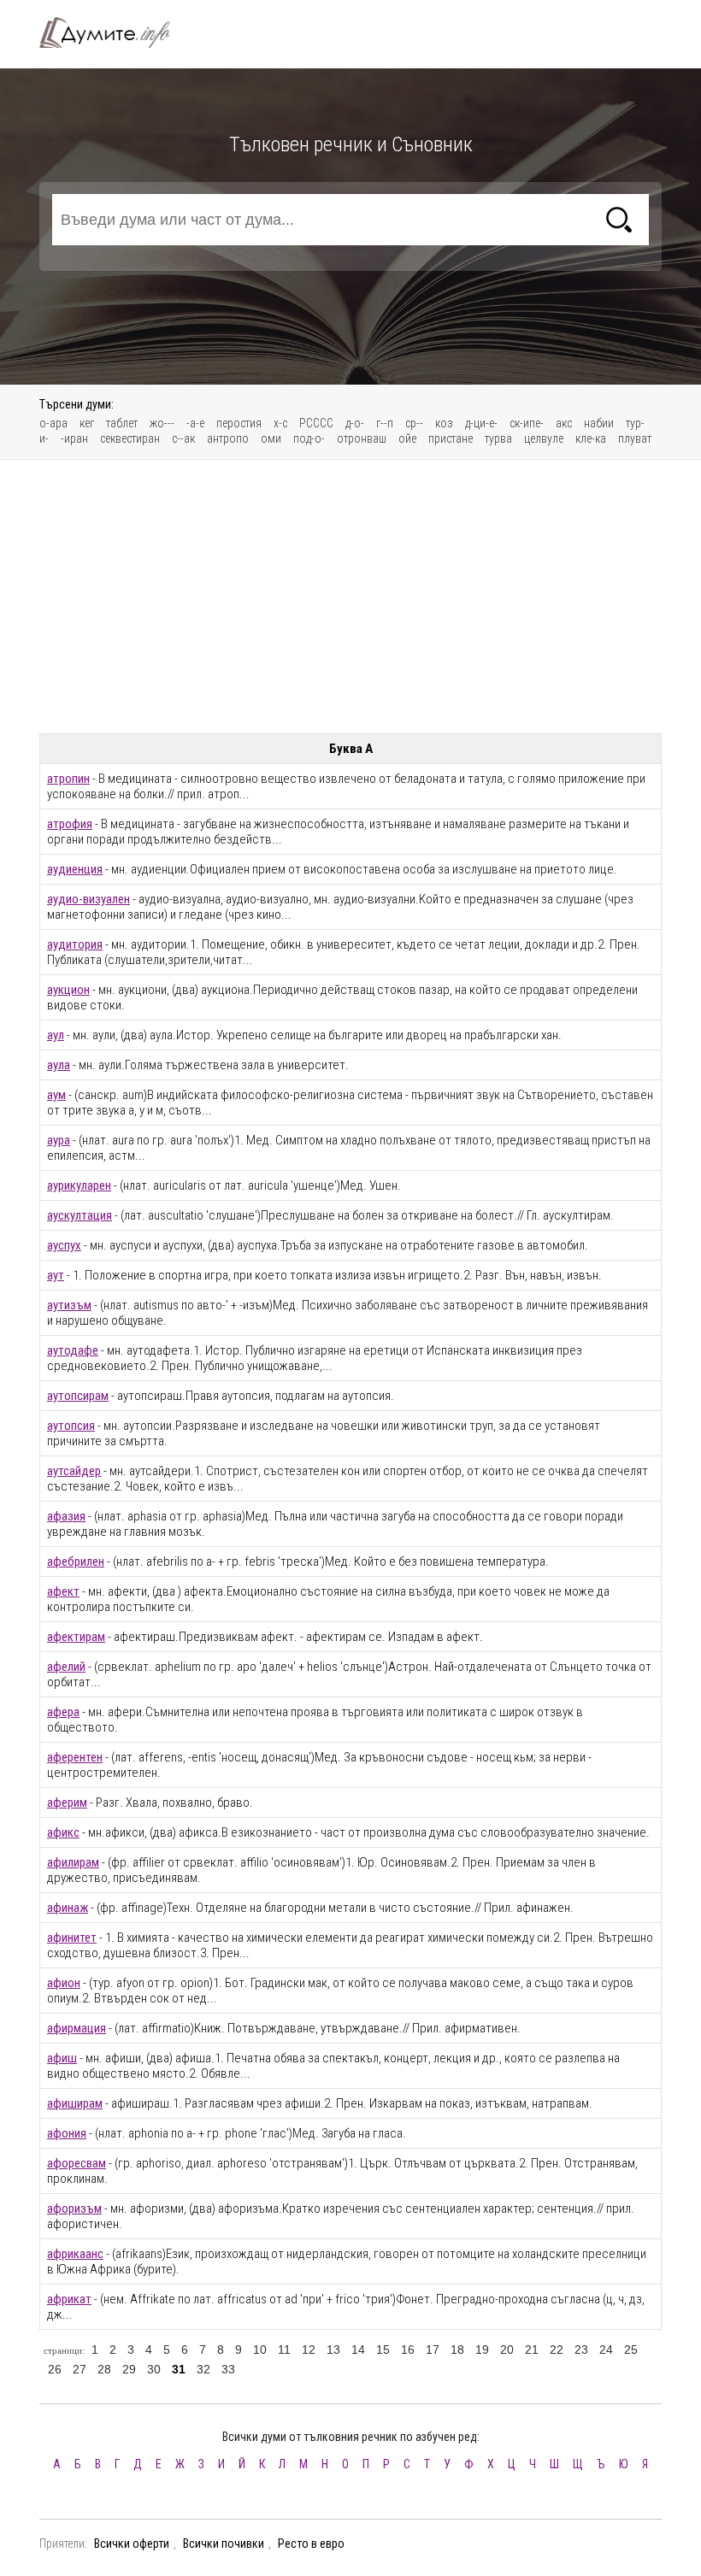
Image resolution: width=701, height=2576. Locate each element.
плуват (635, 438)
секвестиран (130, 438)
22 (557, 2350)
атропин (68, 779)
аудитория (75, 944)
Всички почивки (224, 2544)
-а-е (195, 423)
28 (104, 2369)
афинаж (68, 1908)
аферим (67, 1803)
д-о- (355, 423)
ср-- (414, 423)
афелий (66, 1667)
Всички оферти (132, 2544)
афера (63, 1712)
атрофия (70, 824)
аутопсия (71, 1426)
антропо (228, 438)
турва (498, 438)
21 (532, 2350)
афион (64, 1983)
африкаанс (75, 2254)
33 (228, 2369)
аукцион (68, 990)
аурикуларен (79, 1185)
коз (444, 423)
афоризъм (74, 2208)
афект (63, 1591)
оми (271, 438)
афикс (63, 1832)
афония (67, 2133)
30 (154, 2369)
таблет (122, 423)
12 (309, 2350)
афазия (66, 1516)
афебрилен (76, 1561)
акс (564, 423)
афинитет (72, 1938)
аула (59, 1065)
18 (457, 2350)
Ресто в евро (311, 2544)
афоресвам (77, 2163)
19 (482, 2350)
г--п (385, 423)
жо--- (162, 423)
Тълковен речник (115, 32)
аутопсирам (78, 1396)
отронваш (362, 438)
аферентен (75, 1757)
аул (56, 1035)
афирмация (77, 2028)
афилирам (73, 1862)
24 (606, 2350)
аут (56, 1275)
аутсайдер (74, 1471)
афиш (62, 2058)
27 (80, 2369)
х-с (280, 423)
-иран (74, 438)
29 (129, 2369)
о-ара (53, 423)
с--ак (183, 438)
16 (408, 2350)
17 (433, 2350)
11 (284, 2350)
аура (59, 1140)
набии (599, 423)
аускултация (80, 1215)
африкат (69, 2299)
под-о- (309, 438)
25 (631, 2350)
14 (358, 2350)
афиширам (75, 2103)
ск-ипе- (527, 423)
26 (55, 2369)
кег (87, 423)
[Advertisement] (350, 597)
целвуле (544, 438)
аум (56, 1095)
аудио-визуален (88, 899)
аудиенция (75, 869)
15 (383, 2350)
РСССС (316, 423)
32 (203, 2369)
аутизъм (69, 1305)
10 (260, 2350)
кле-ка (591, 438)
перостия (239, 423)
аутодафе (73, 1350)
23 (581, 2350)
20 (507, 2350)
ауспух (64, 1245)
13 (333, 2350)
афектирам (76, 1637)
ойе (407, 438)
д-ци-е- (481, 423)
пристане (451, 438)
